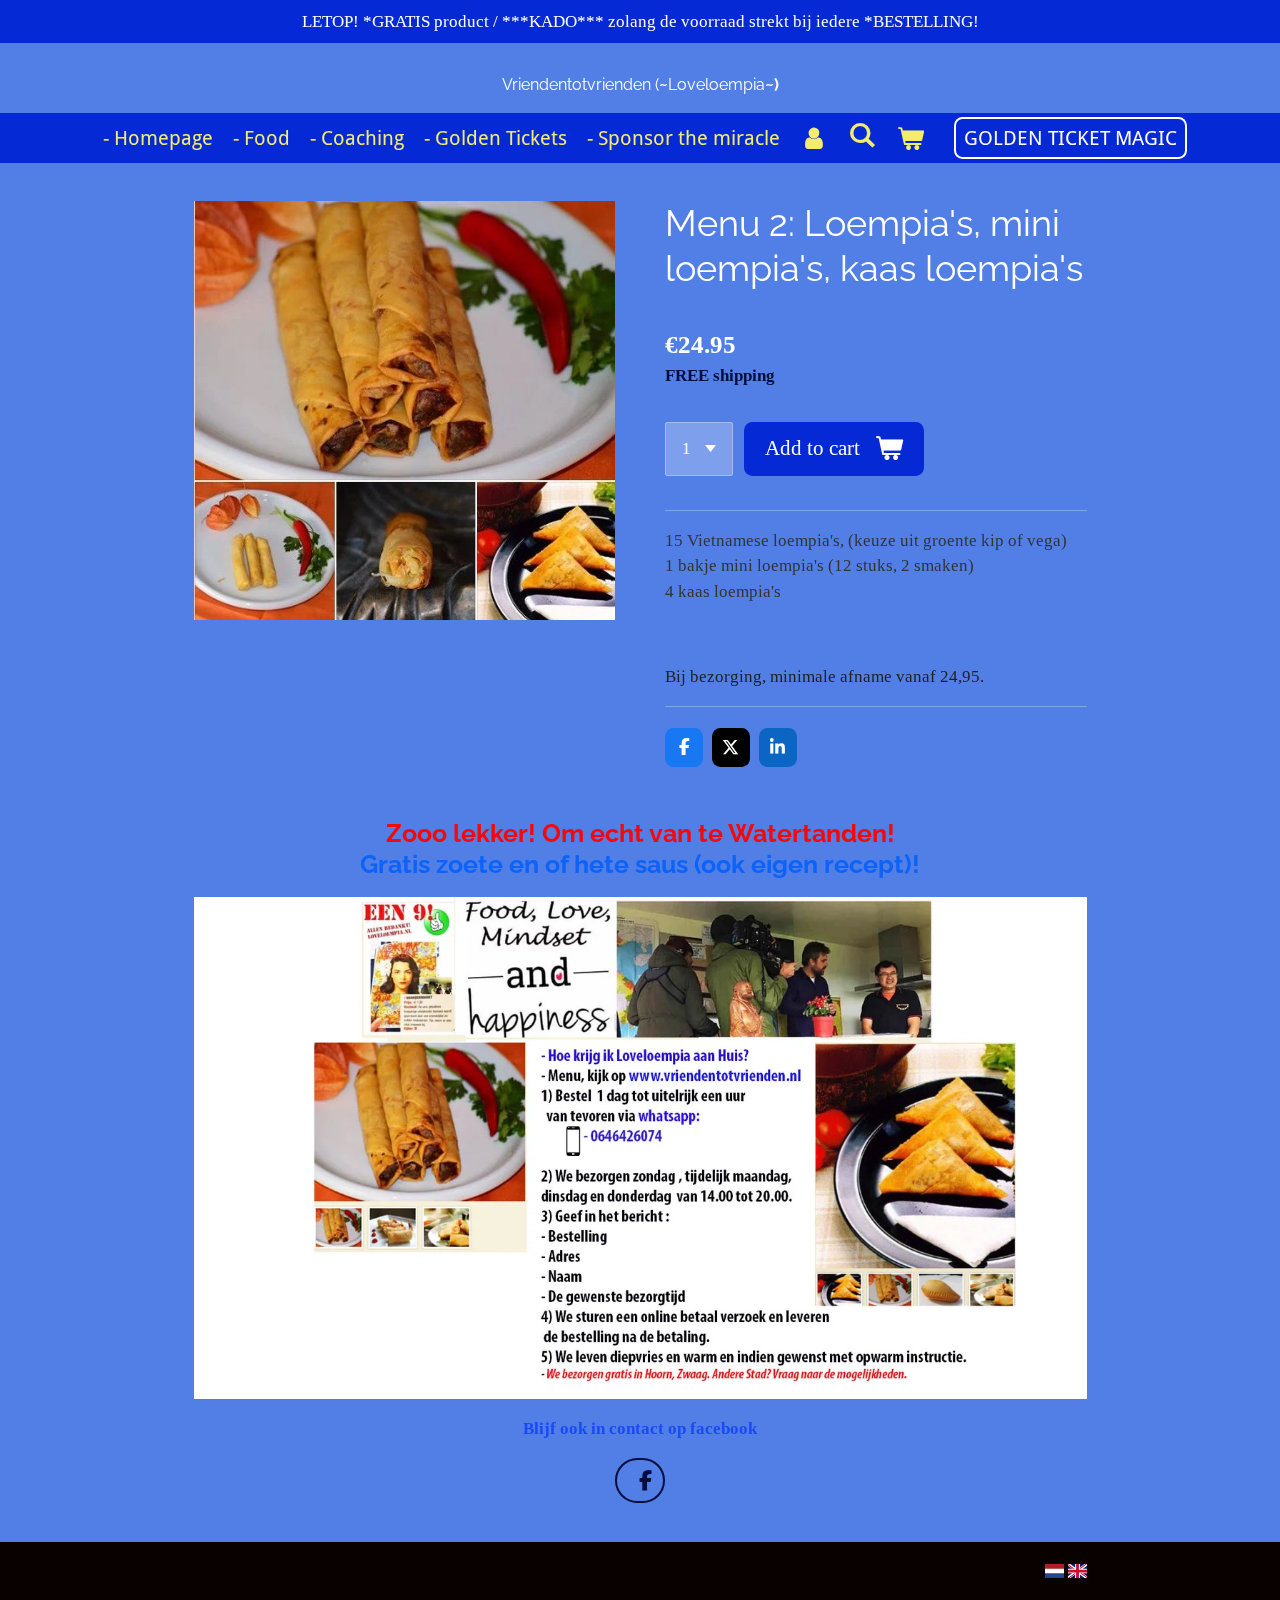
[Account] (814, 138)
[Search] (862, 135)
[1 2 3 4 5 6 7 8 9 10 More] (699, 448)
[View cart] (910, 138)
